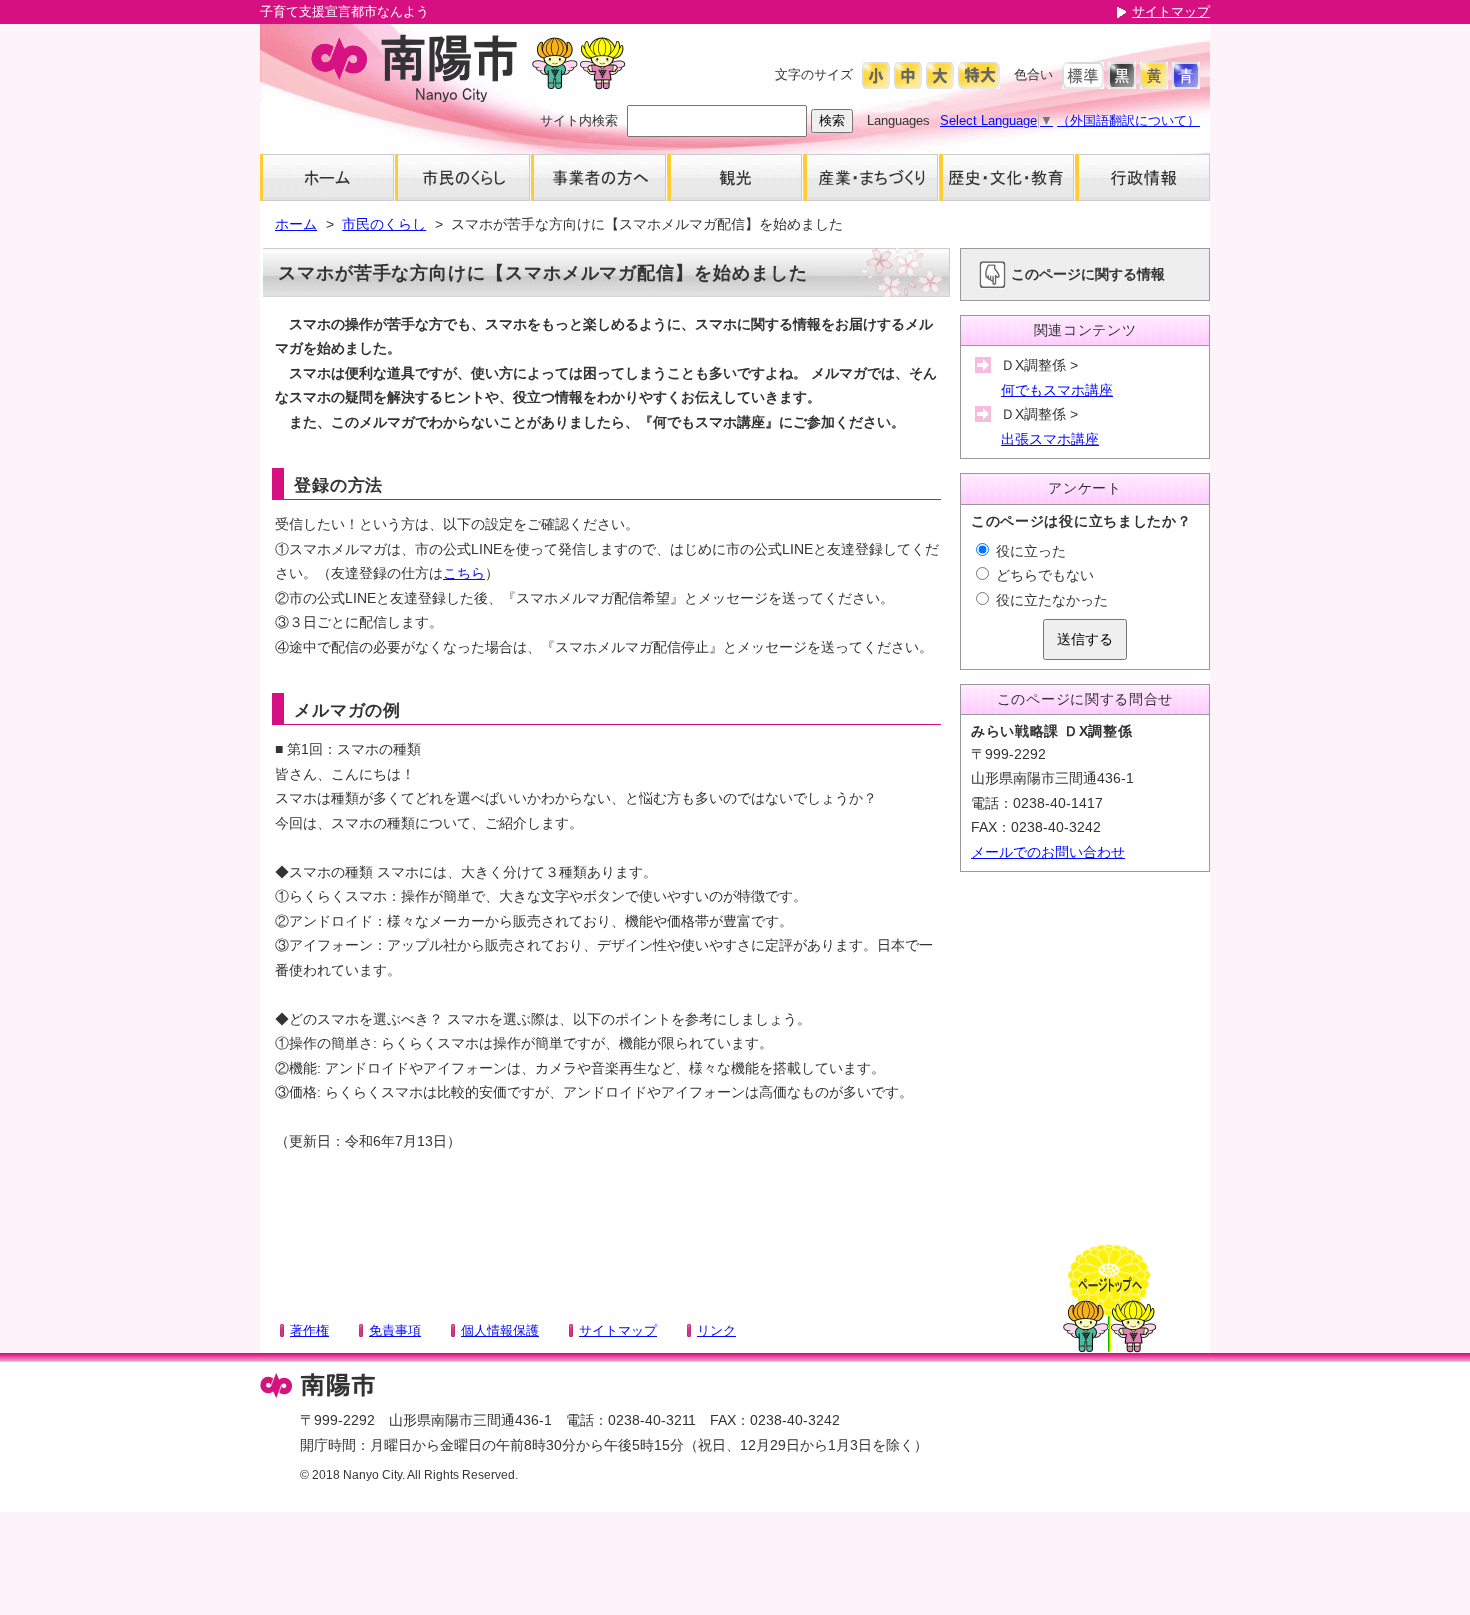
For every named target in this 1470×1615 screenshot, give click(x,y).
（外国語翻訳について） (1128, 120)
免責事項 (395, 1330)
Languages (898, 120)
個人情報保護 (500, 1330)
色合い (1033, 74)
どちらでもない (1043, 575)
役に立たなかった (1050, 600)
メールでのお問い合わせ (1048, 852)
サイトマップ (1171, 11)
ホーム (296, 224)
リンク (716, 1330)
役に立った (1029, 551)
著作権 (309, 1330)
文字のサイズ (814, 74)
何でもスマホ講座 (1057, 390)
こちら (464, 573)
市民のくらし (384, 224)
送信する (1085, 639)
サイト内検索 (579, 120)
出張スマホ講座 (1050, 439)
